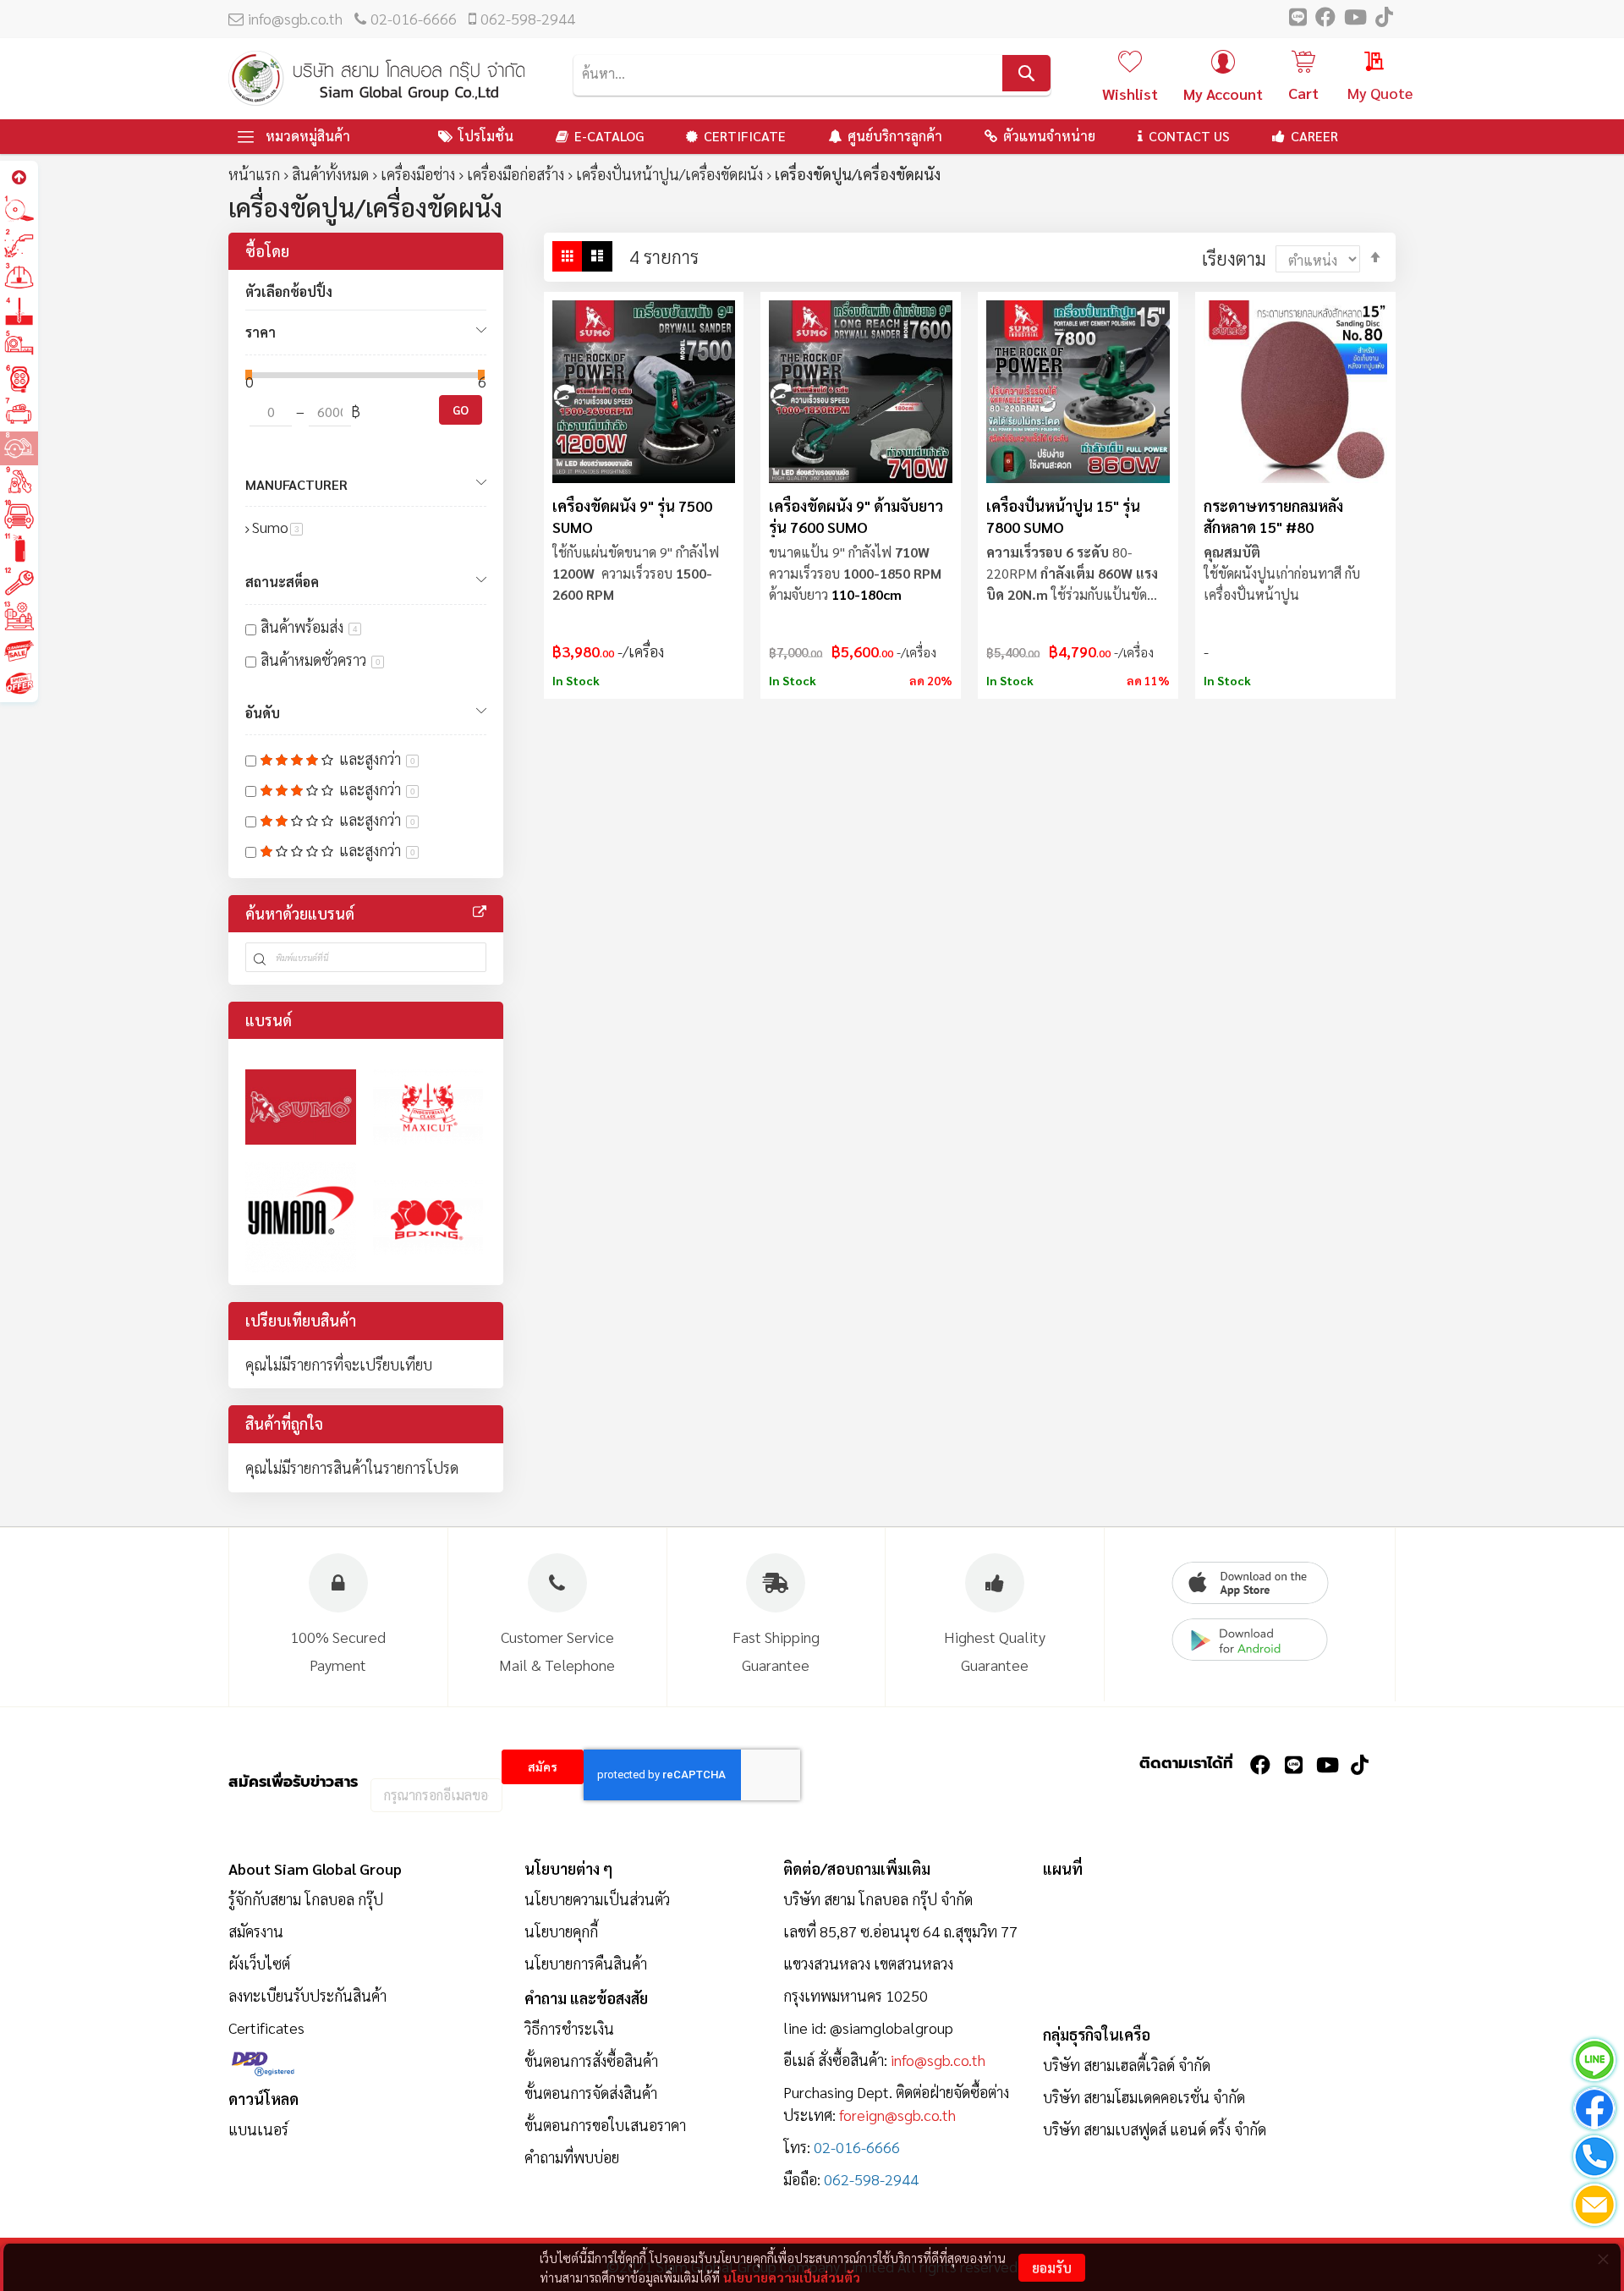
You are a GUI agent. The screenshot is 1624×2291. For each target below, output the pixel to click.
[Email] (1594, 2208)
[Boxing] (428, 1218)
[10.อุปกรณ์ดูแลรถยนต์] (19, 515)
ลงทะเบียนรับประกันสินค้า (307, 1995)
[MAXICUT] (428, 1107)
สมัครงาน (256, 1931)
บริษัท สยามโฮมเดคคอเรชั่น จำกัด (1144, 2097)
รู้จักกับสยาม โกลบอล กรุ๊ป (306, 1899)
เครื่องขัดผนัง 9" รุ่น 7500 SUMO (632, 516)
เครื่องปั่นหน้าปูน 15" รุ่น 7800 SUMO (1063, 516)
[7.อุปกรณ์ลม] (19, 413)
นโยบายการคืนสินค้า (586, 1963)
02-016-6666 (414, 18)
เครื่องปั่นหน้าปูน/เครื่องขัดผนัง (669, 174)
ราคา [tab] (261, 332)
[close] (1603, 2259)
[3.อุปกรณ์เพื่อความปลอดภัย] (19, 278)
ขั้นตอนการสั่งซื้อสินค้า (591, 2060)
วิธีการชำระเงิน (569, 2028)
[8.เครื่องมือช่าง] (19, 447)
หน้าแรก (254, 174)
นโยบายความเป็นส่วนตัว (792, 2277)
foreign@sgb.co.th (897, 2115)
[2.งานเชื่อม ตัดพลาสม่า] (19, 244)
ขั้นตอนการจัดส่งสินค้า (591, 2093)
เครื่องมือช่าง (418, 174)
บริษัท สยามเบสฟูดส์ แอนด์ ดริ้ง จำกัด (1155, 2129)
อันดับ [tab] (263, 713)
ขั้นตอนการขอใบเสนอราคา (605, 2125)
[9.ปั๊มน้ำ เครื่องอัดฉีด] (19, 481)
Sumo (277, 527)
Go (461, 409)
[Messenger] (1594, 2111)
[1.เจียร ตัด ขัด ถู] (19, 210)
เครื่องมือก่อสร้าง (516, 174)
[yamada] (301, 1218)
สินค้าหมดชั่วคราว (321, 659)
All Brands (480, 912)
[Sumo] (301, 1107)
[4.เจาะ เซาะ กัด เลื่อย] (19, 312)
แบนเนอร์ (258, 2129)
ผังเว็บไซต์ (259, 1963)
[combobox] (812, 73)
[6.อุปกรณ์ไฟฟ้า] (19, 379)
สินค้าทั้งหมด (330, 174)
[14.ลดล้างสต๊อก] (19, 650)
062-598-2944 (528, 18)
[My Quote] (1358, 63)
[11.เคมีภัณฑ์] (19, 549)
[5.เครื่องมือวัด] (19, 346)
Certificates (266, 2027)
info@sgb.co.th (295, 18)
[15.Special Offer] (19, 684)
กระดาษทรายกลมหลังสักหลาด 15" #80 (1273, 516)
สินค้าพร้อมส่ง (309, 626)
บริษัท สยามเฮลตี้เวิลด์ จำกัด (1127, 2065)
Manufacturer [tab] (296, 484)
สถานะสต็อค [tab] (282, 582)
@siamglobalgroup (892, 2027)
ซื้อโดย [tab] (267, 251)
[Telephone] (1594, 2159)
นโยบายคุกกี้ (561, 1931)
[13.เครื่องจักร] (19, 616)
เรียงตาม (1234, 258)
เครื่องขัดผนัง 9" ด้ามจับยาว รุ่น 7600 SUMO (856, 516)
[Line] (1594, 2063)
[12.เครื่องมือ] (19, 582)
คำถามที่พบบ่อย (572, 2157)
